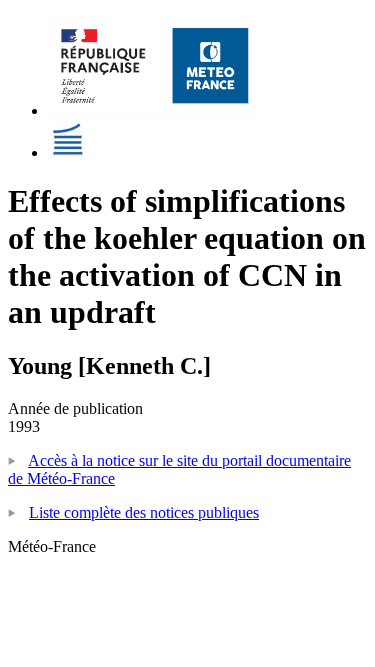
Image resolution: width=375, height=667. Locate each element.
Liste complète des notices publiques (144, 512)
